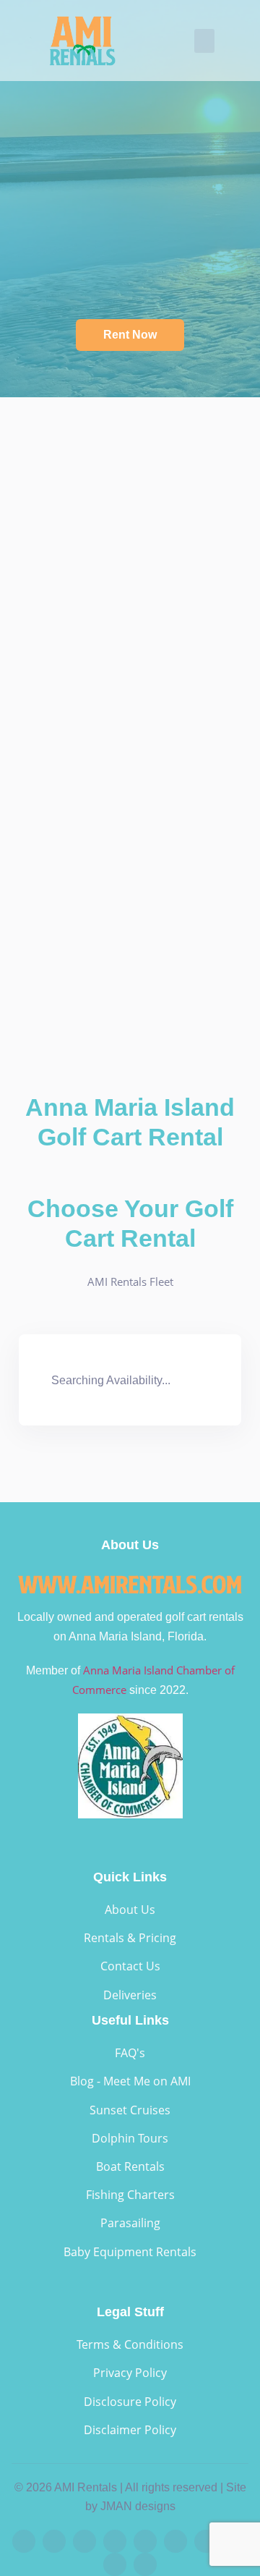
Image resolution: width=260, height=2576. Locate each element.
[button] (204, 41)
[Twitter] (175, 2541)
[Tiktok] (84, 2541)
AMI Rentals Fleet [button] (130, 1281)
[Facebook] (24, 2541)
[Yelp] (145, 2541)
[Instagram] (54, 2541)
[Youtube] (115, 2541)
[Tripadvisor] (115, 2564)
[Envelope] (145, 2564)
